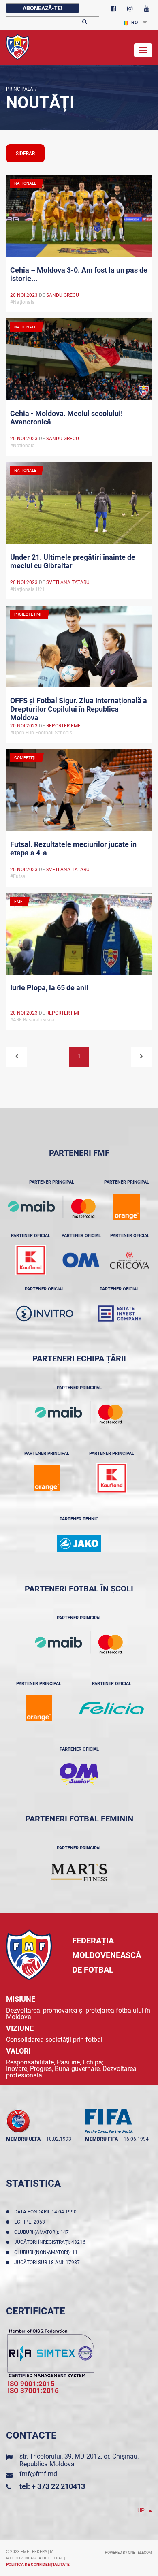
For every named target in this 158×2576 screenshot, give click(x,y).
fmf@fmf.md (38, 2474)
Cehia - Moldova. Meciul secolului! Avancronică (66, 418)
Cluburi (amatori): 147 (43, 2232)
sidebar (25, 154)
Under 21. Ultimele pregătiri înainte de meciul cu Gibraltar (73, 561)
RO (135, 23)
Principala (20, 89)
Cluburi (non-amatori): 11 (47, 2252)
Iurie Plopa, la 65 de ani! (49, 988)
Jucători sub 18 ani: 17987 (48, 2263)
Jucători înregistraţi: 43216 (51, 2242)
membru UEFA (23, 2139)
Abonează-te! (43, 8)
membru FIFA (101, 2139)
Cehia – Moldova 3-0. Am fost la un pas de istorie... (79, 274)
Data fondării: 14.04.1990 (47, 2212)
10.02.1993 (59, 2139)
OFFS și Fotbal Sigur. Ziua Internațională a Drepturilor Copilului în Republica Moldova (79, 708)
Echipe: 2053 (31, 2222)
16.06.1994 (136, 2139)
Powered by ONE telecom (128, 2553)
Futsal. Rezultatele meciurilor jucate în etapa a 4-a (73, 849)
